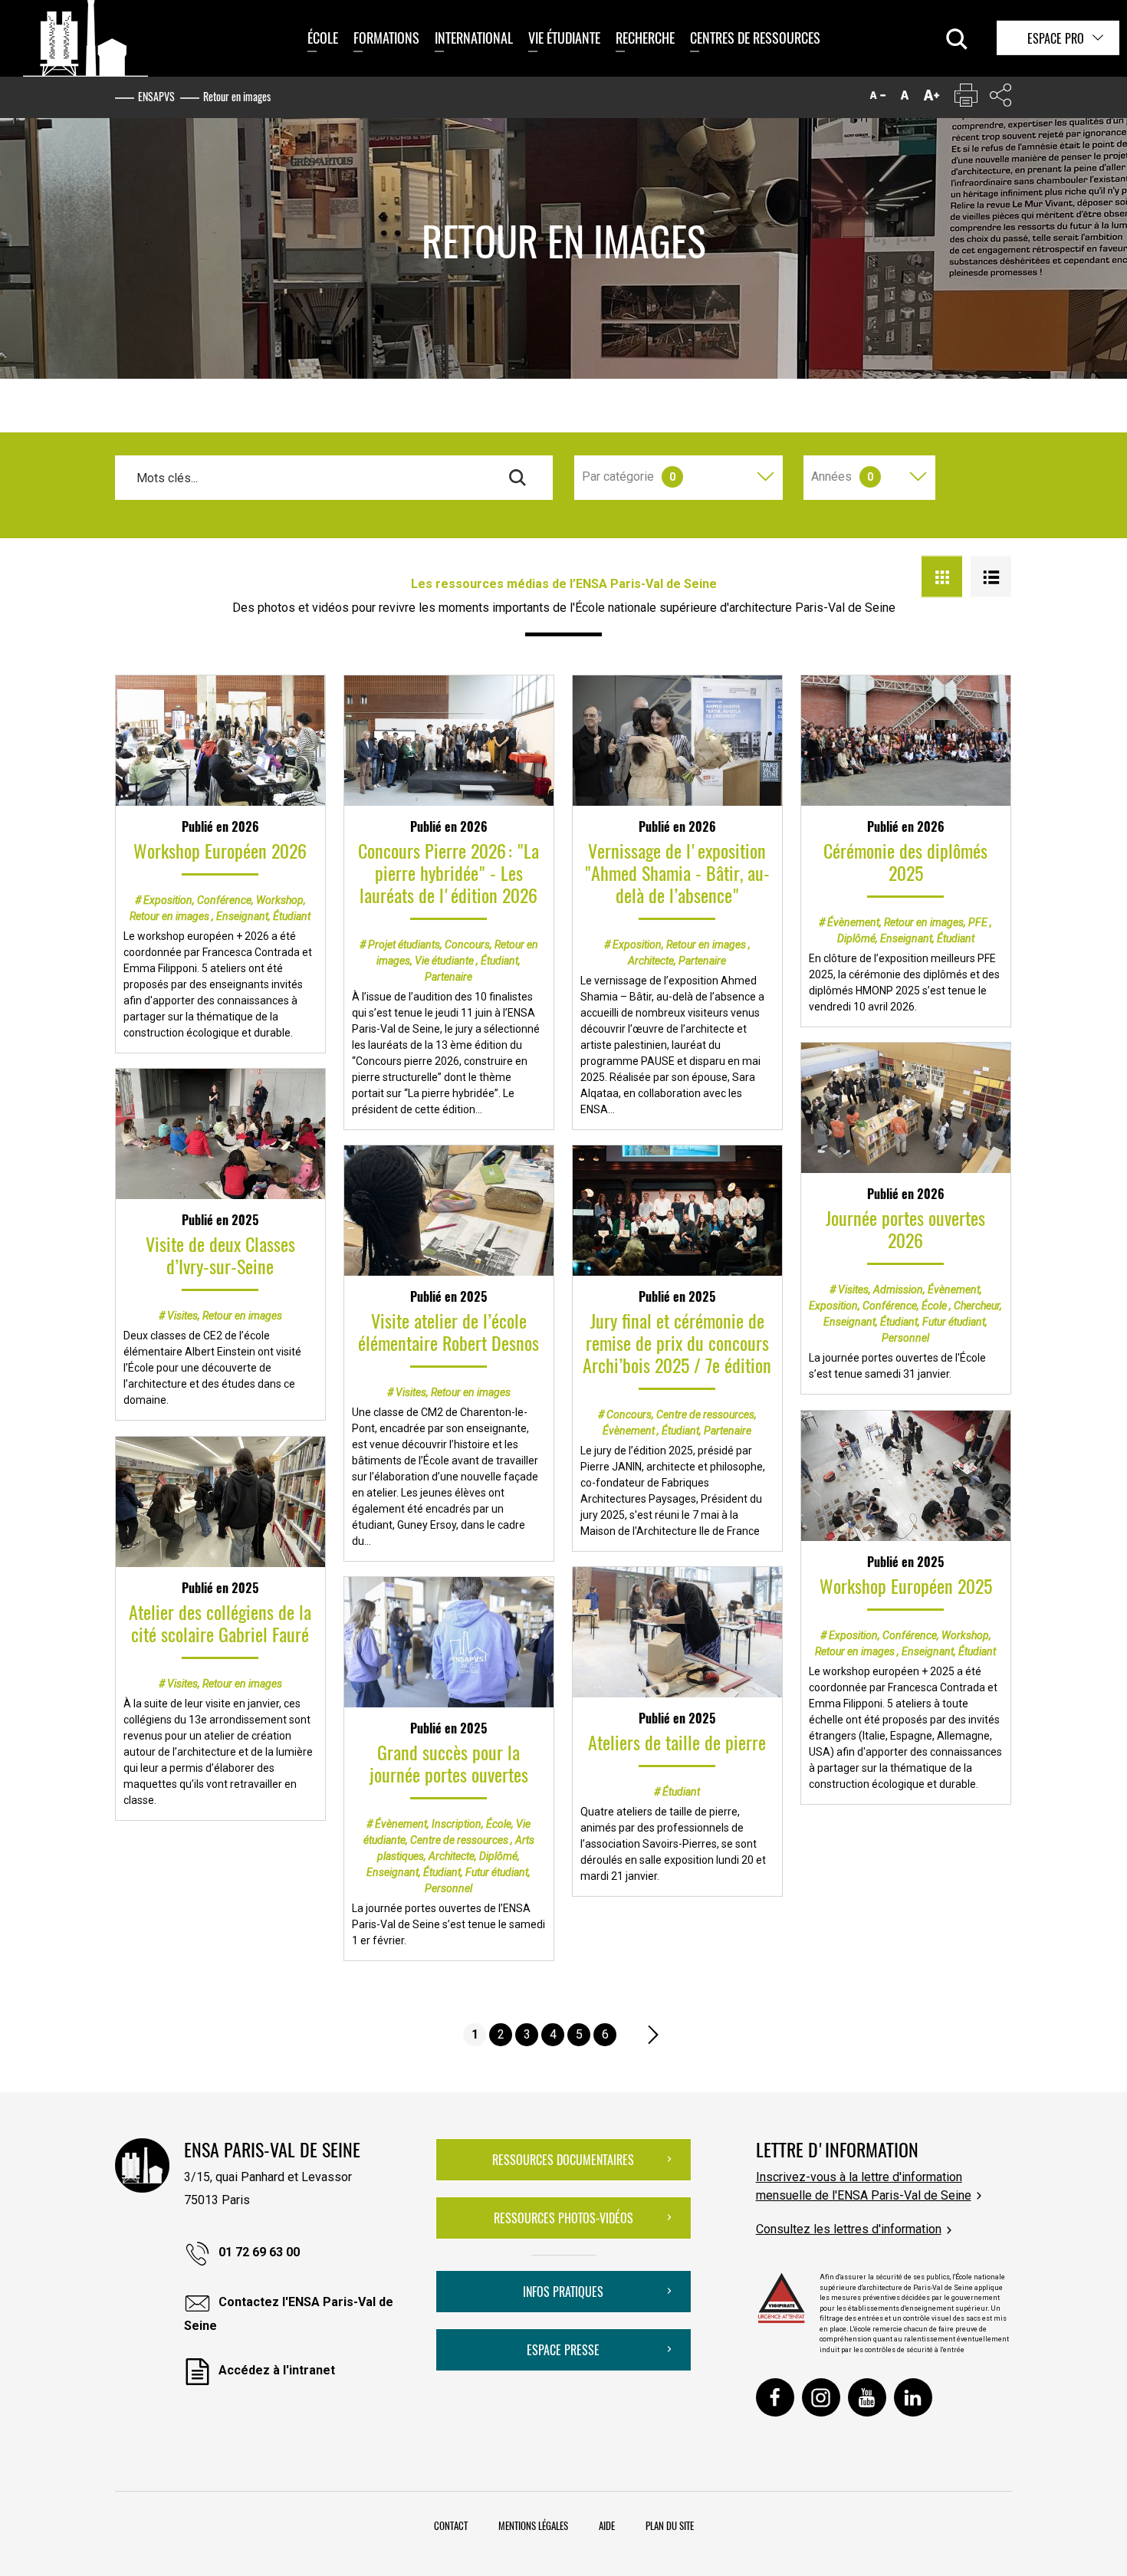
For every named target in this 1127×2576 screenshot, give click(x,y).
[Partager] (1001, 99)
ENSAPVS (156, 96)
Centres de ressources (755, 38)
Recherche (645, 38)
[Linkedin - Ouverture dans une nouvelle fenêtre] (913, 2397)
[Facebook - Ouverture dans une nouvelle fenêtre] (775, 2397)
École (323, 38)
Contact (451, 2525)
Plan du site (670, 2525)
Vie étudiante (564, 38)
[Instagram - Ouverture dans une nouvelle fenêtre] (821, 2397)
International (474, 38)
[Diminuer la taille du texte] (878, 99)
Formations (386, 38)
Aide (607, 2525)
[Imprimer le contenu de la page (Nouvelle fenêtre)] (966, 99)
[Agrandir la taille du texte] (932, 99)
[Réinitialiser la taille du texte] (905, 99)
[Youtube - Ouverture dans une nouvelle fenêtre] (867, 2397)
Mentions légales (533, 2525)
